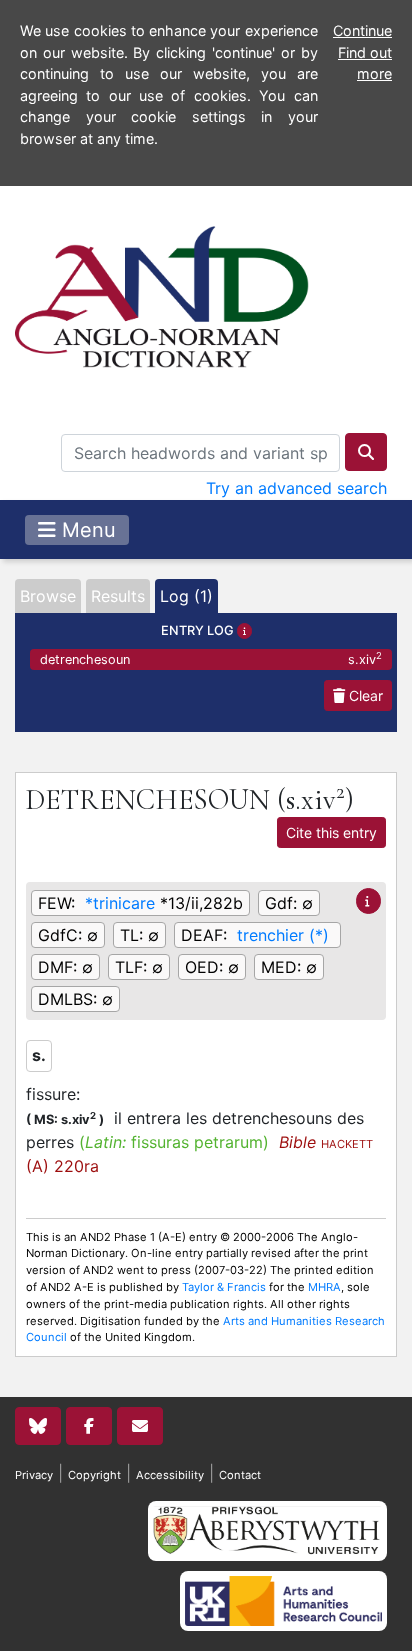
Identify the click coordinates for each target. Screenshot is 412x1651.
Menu (86, 530)
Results (118, 596)
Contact (240, 1475)
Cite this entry (331, 832)
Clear (364, 695)
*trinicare (120, 903)
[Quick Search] (366, 452)
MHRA (324, 1287)
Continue (362, 30)
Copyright (94, 1475)
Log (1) (186, 596)
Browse (48, 596)
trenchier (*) (283, 935)
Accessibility (170, 1475)
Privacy (34, 1475)
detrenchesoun (211, 658)
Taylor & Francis (224, 1287)
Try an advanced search (296, 488)
